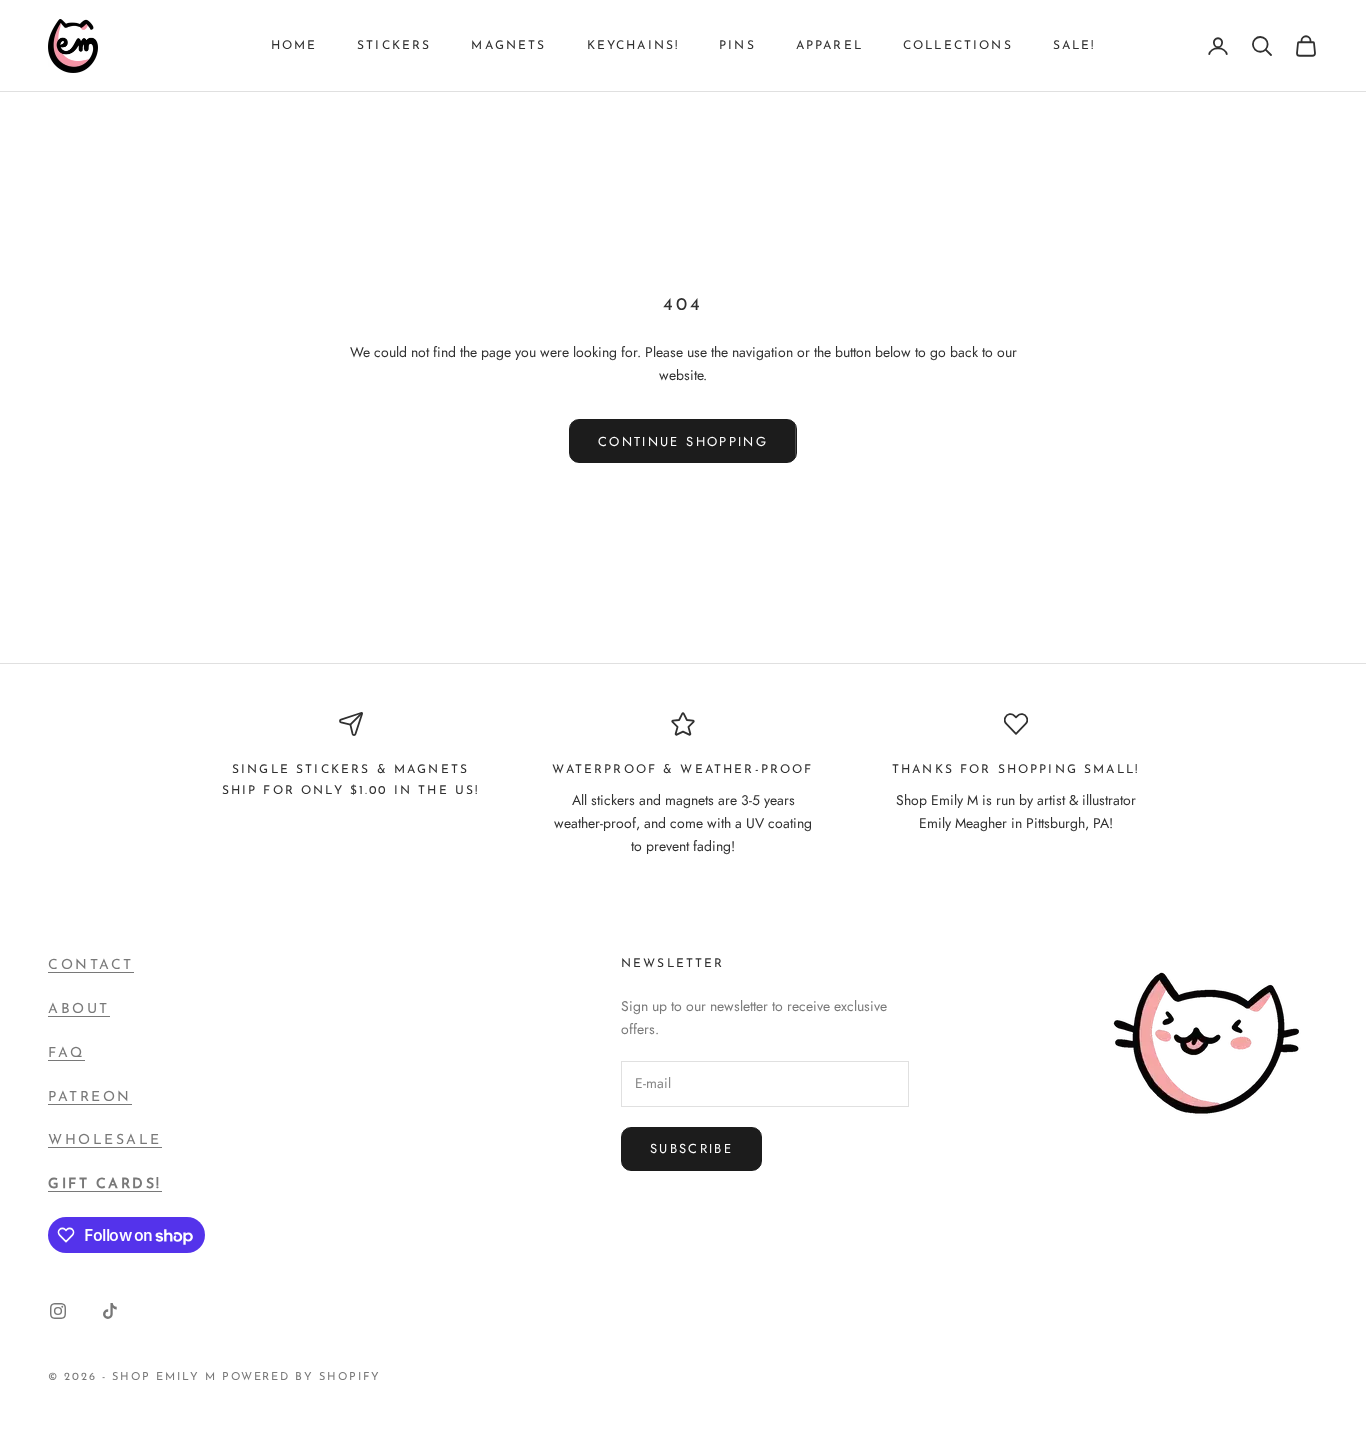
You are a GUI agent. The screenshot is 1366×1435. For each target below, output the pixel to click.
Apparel (829, 46)
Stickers (394, 46)
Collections (958, 46)
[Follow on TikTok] (110, 1311)
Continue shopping (683, 441)
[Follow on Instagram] (58, 1311)
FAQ (66, 1053)
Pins (737, 46)
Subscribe (691, 1148)
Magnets (508, 46)
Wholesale (105, 1140)
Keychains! (633, 46)
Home (294, 46)
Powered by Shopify (302, 1377)
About (79, 1009)
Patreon (90, 1097)
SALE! (1074, 46)
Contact (91, 965)
